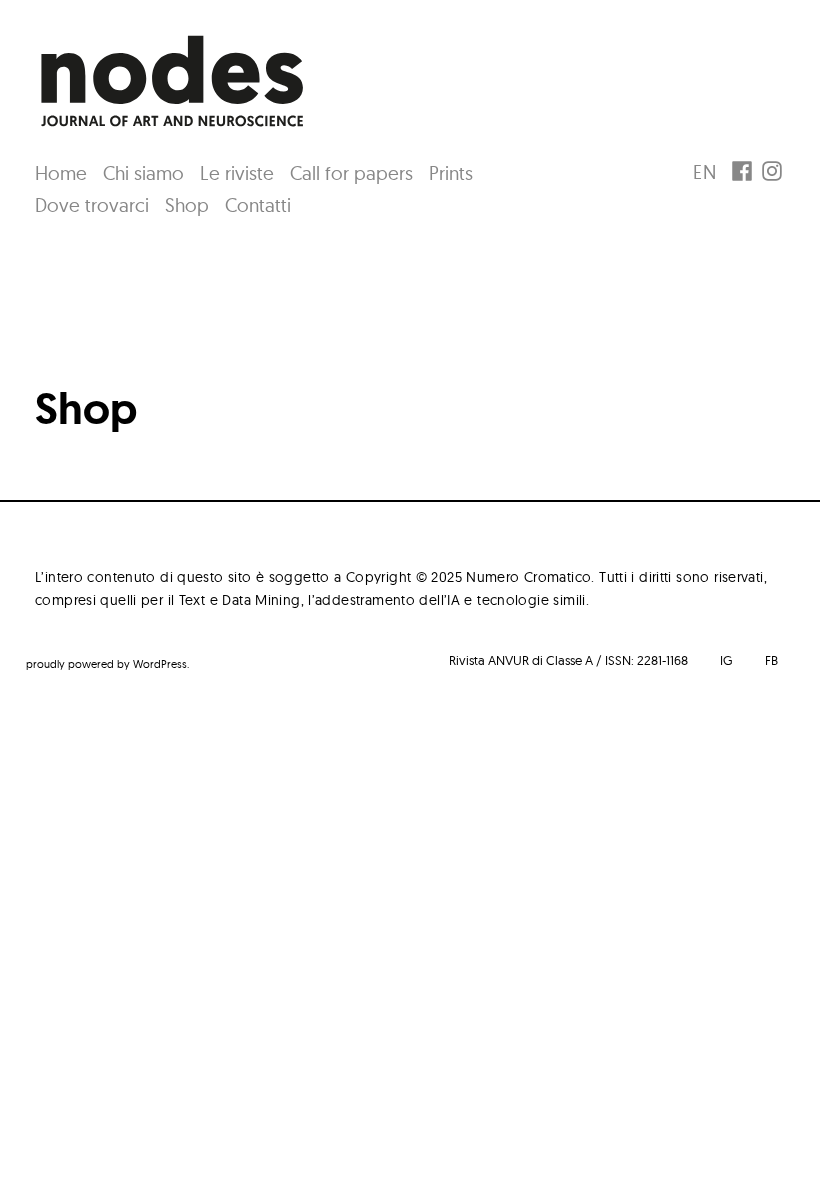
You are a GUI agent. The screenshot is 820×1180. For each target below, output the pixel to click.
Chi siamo (143, 173)
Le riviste (237, 173)
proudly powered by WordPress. (107, 664)
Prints (451, 173)
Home (61, 173)
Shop (187, 205)
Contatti (258, 205)
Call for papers (351, 173)
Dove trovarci (92, 205)
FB (771, 660)
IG (726, 660)
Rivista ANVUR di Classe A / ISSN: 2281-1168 (568, 660)
